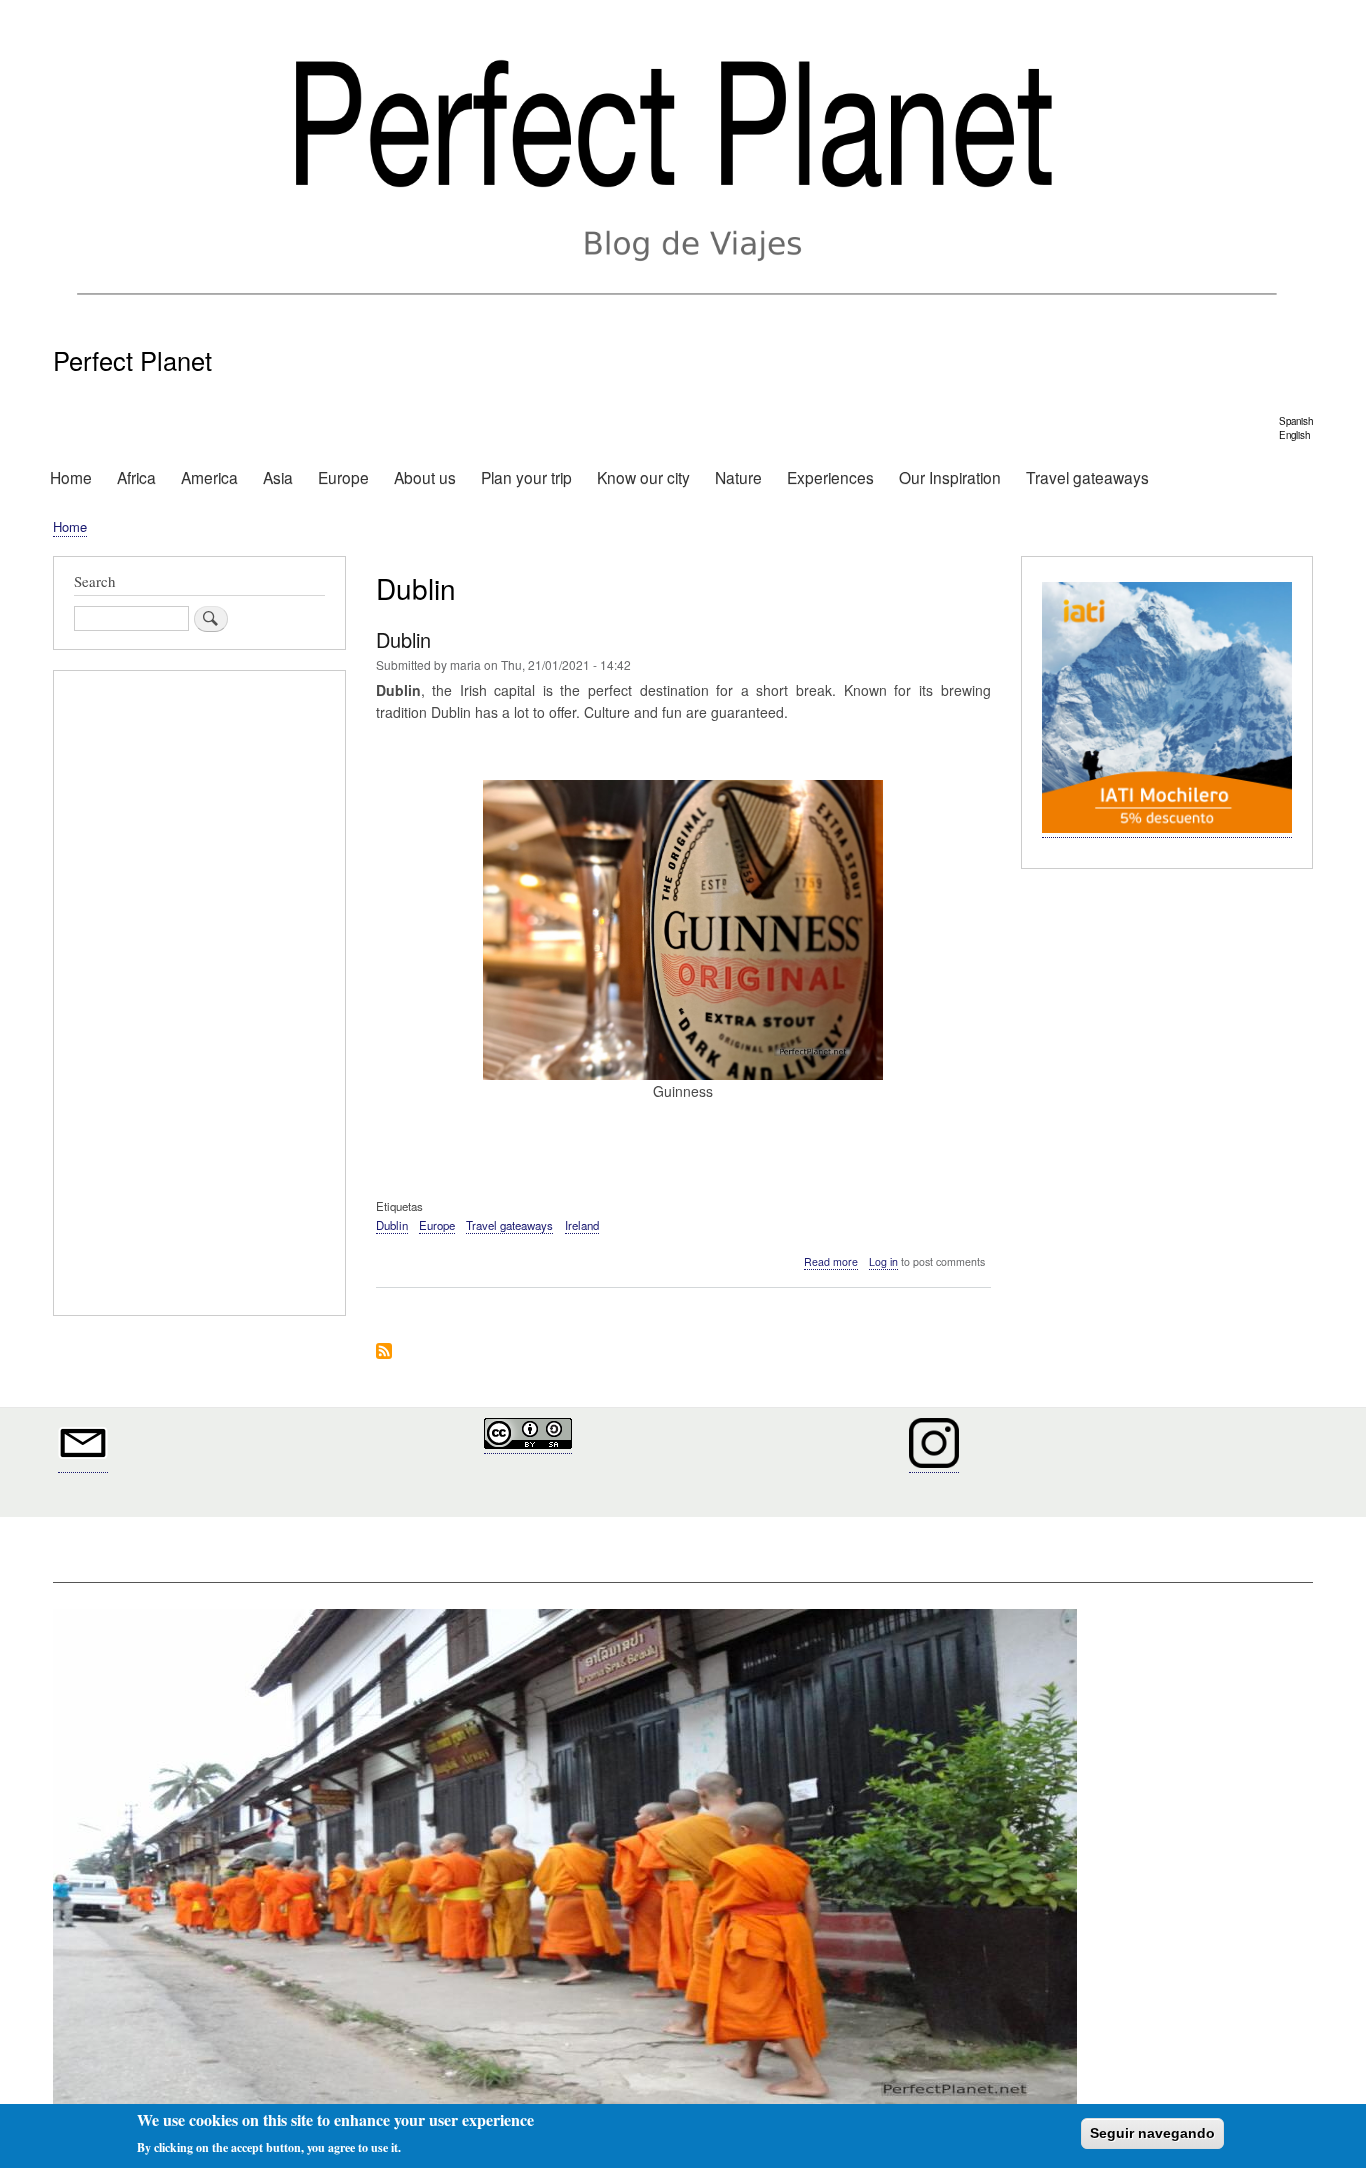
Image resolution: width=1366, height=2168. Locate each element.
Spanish (1296, 421)
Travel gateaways (1087, 477)
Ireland (582, 1225)
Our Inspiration (950, 477)
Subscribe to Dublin (384, 1352)
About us (425, 477)
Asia (278, 477)
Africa (136, 477)
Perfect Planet (132, 360)
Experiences (830, 477)
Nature (738, 477)
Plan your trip (526, 477)
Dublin (392, 1225)
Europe (343, 477)
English (1294, 435)
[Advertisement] (199, 996)
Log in (883, 1261)
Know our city (643, 477)
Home (71, 477)
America (209, 477)
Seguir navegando (1152, 2133)
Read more (831, 1262)
